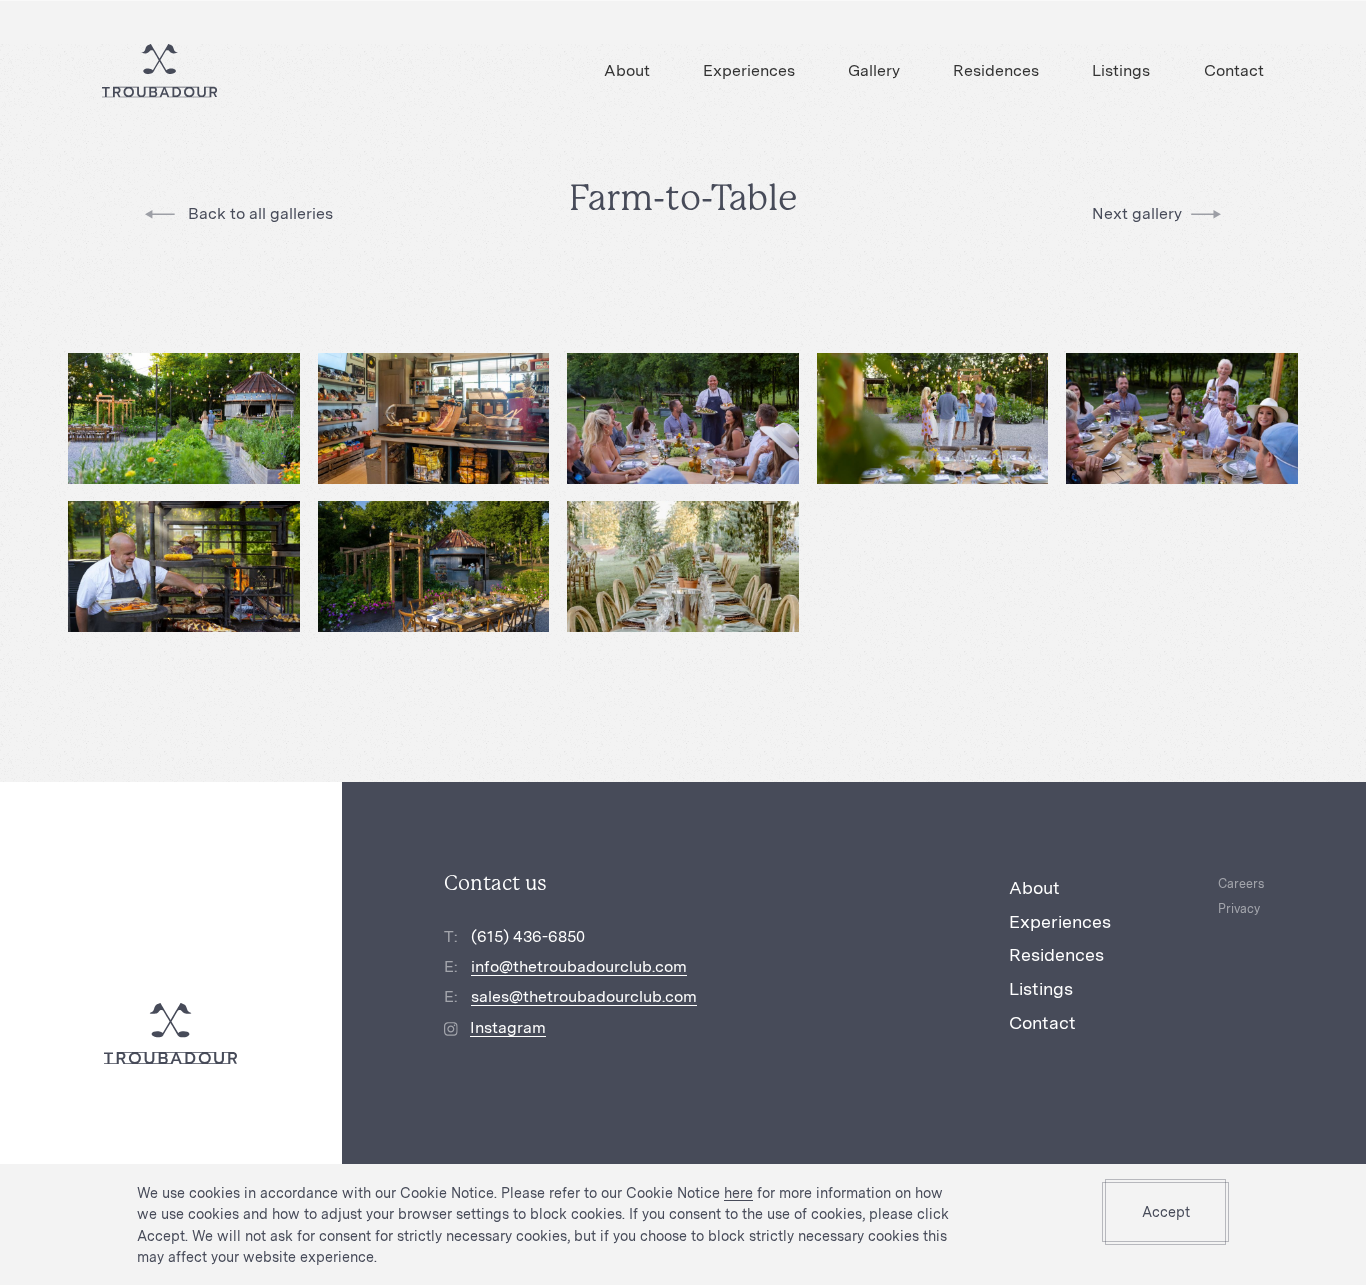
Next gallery (1137, 213)
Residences (996, 70)
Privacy (1239, 908)
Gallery (874, 70)
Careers (1241, 883)
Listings (1121, 70)
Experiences (749, 70)
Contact (1234, 70)
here (738, 1192)
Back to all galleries (258, 213)
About (627, 70)
